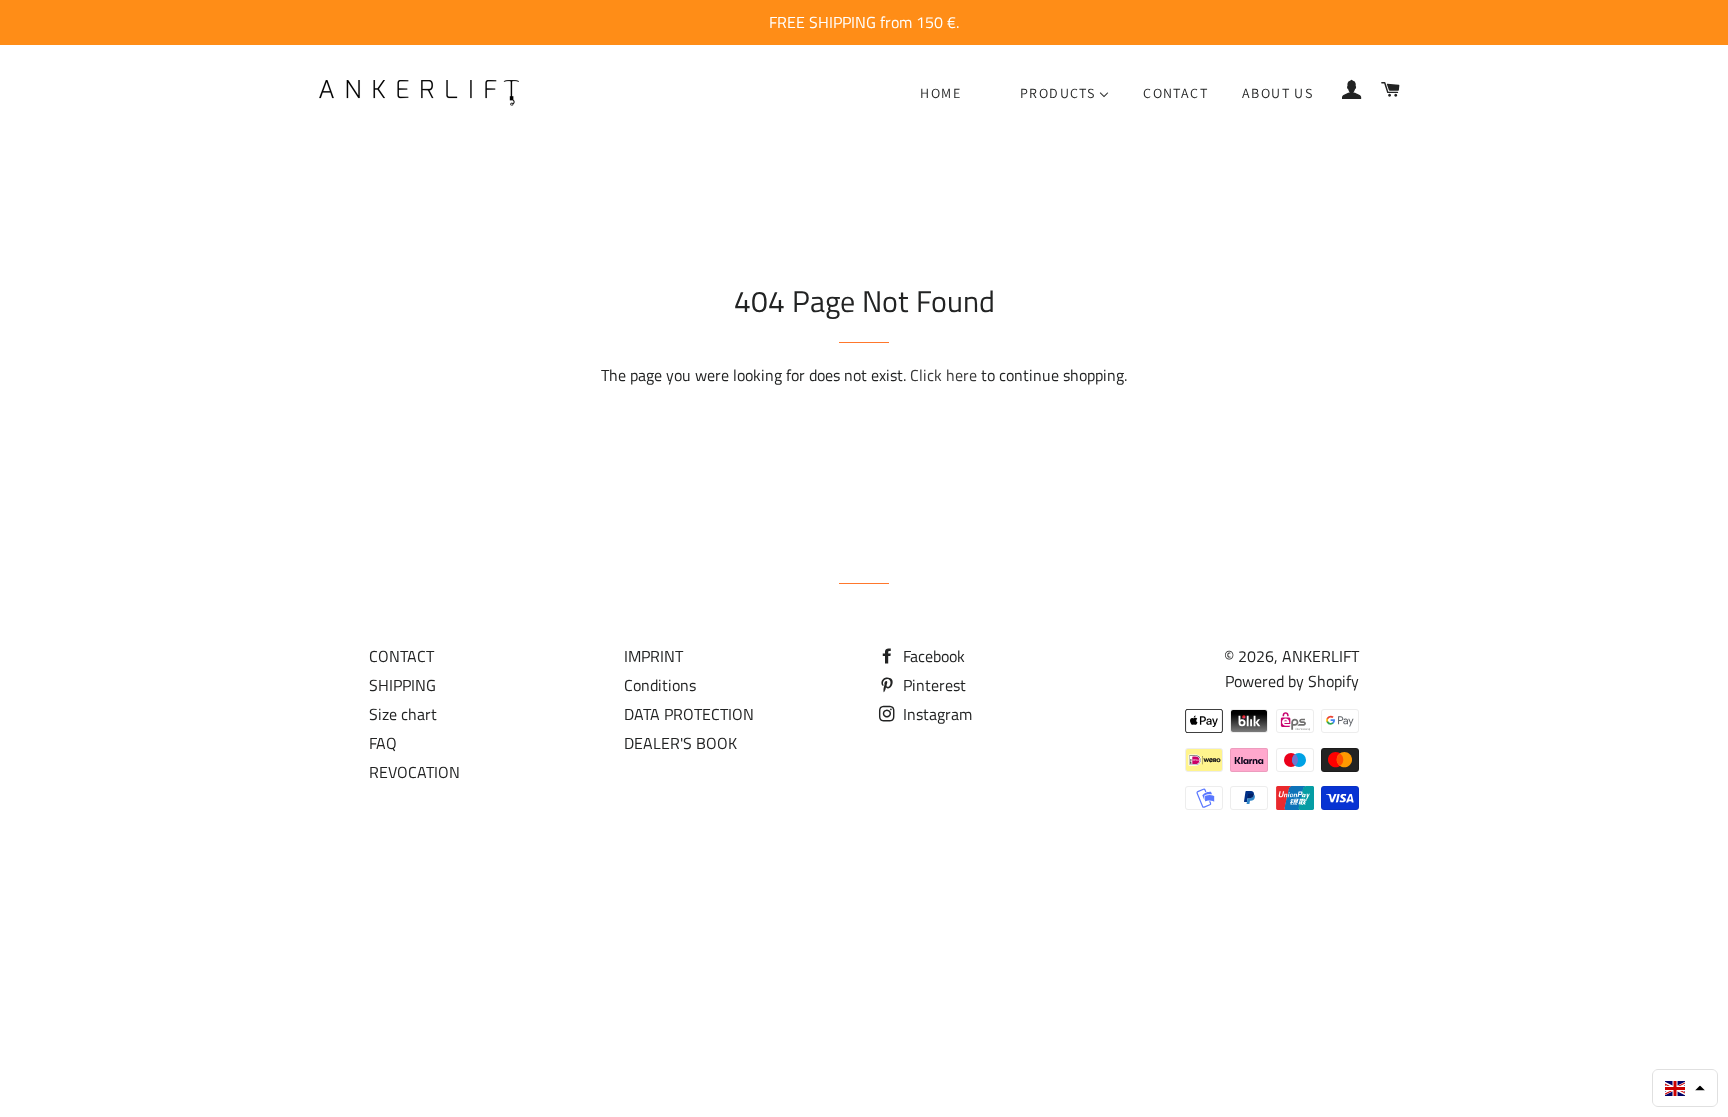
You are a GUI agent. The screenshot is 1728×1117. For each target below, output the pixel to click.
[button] (1685, 1088)
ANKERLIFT (1320, 656)
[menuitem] (940, 93)
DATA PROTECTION (689, 714)
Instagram (935, 714)
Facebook (932, 656)
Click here (943, 375)
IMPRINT (653, 656)
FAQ (383, 743)
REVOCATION (414, 772)
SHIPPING (402, 685)
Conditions (660, 685)
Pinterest (932, 685)
